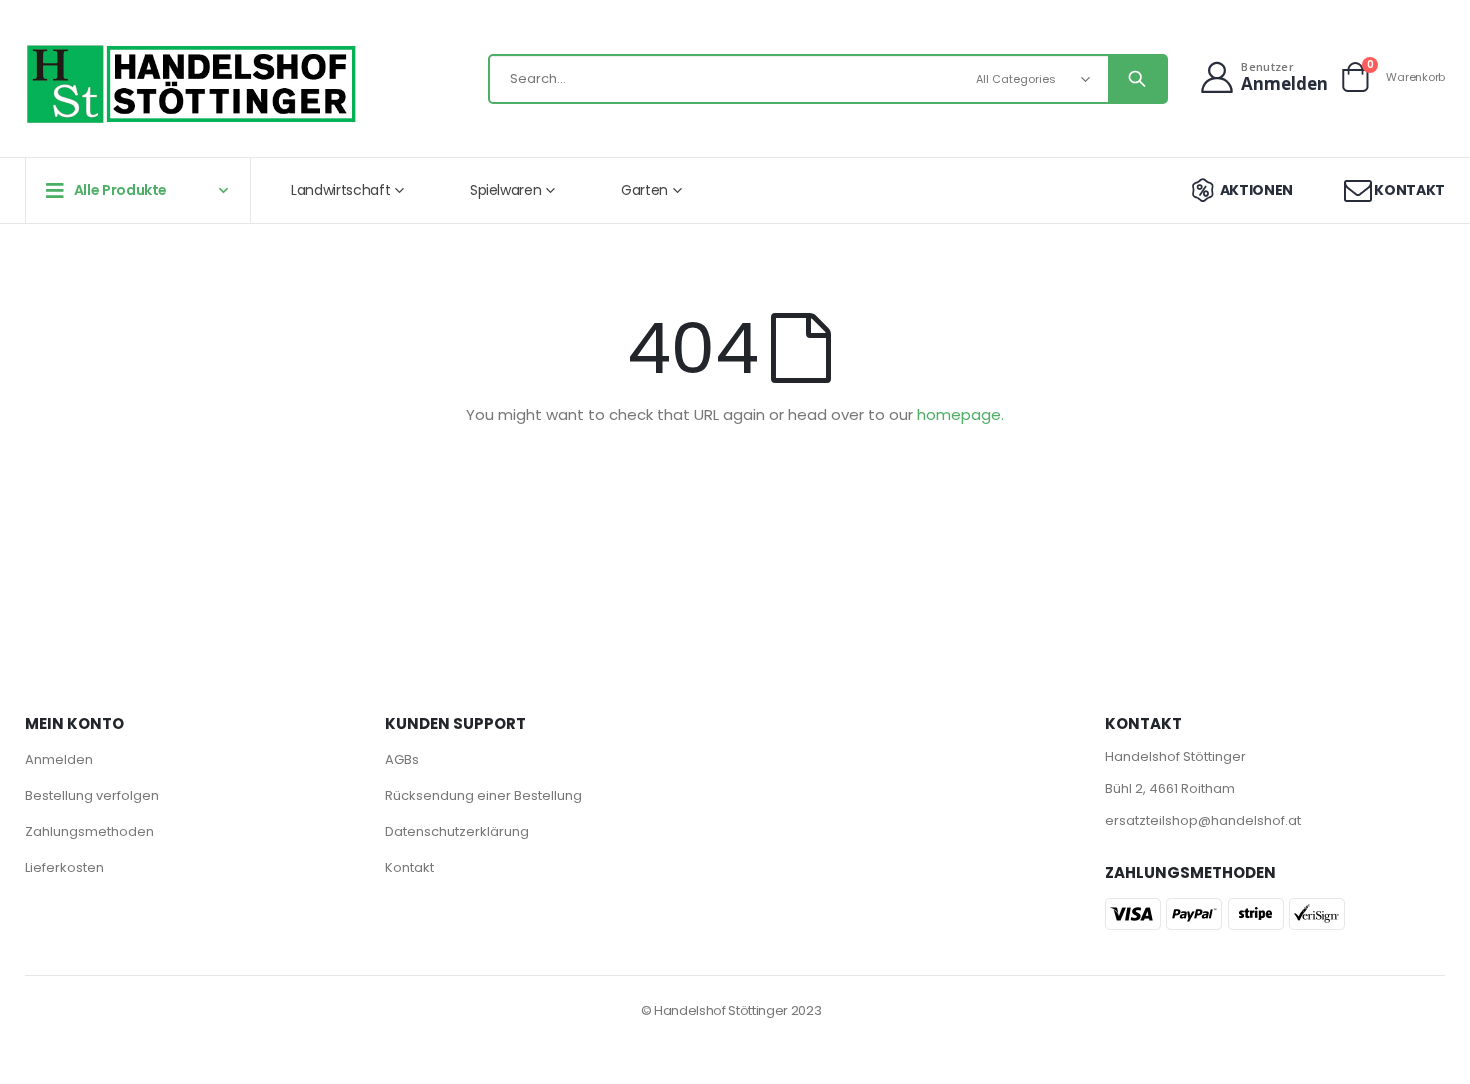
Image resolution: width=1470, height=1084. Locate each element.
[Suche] (1137, 79)
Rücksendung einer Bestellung (483, 795)
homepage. (960, 414)
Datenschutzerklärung (457, 831)
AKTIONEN (1256, 190)
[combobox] (828, 79)
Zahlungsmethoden (89, 831)
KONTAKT (1409, 190)
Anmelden (59, 759)
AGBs (402, 759)
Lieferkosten (64, 867)
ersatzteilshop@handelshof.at (1203, 820)
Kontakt (409, 867)
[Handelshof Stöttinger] (192, 84)
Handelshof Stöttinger (1175, 756)
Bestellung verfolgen (92, 795)
